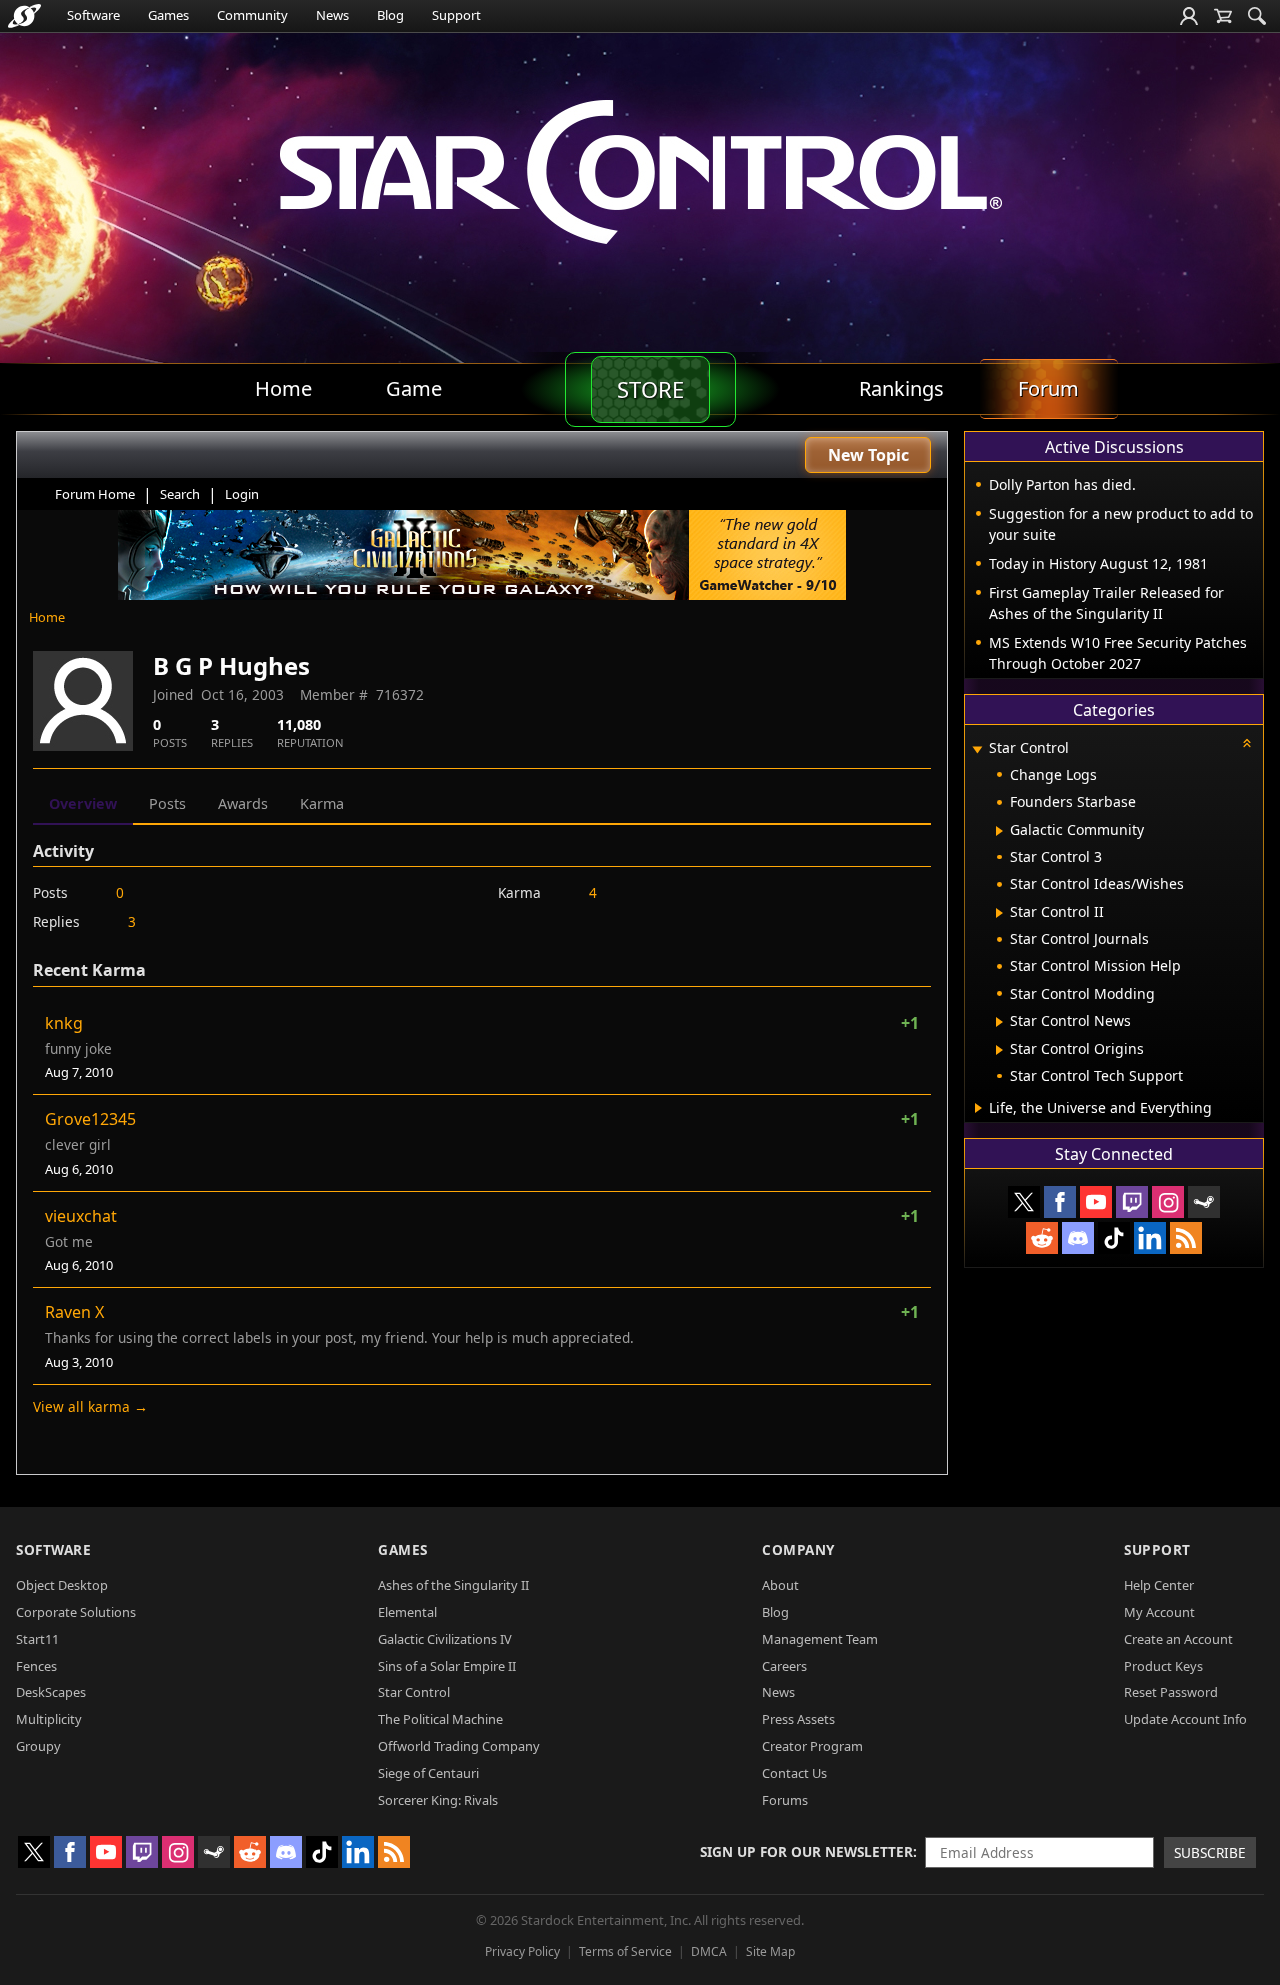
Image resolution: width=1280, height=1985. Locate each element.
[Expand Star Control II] (999, 913)
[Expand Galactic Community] (999, 831)
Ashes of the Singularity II (453, 1585)
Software (93, 15)
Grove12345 (90, 1119)
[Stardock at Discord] (1078, 1238)
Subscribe (1210, 1852)
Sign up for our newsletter (806, 1851)
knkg (64, 1023)
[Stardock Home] (24, 16)
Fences (36, 1666)
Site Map (770, 1951)
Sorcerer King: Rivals (438, 1800)
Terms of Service (625, 1951)
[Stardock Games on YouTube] (1096, 1202)
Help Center (1159, 1585)
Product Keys (1163, 1666)
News (332, 15)
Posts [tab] (167, 803)
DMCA (709, 1951)
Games (168, 15)
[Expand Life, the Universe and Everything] (978, 1108)
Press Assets (798, 1719)
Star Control (414, 1692)
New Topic (868, 455)
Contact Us (794, 1773)
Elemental (407, 1612)
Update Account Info (1185, 1719)
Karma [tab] (322, 803)
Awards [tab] (243, 803)
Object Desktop (62, 1585)
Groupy (38, 1746)
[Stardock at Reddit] (1042, 1238)
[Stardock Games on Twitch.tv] (1132, 1202)
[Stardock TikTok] (1114, 1238)
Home (47, 617)
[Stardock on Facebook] (1060, 1202)
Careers (784, 1666)
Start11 (37, 1639)
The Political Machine (440, 1719)
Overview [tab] (83, 803)
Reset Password (1171, 1692)
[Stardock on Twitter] (1024, 1202)
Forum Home (95, 494)
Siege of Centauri (428, 1773)
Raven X (74, 1312)
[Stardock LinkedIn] (1150, 1238)
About (780, 1585)
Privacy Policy (522, 1951)
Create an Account (1178, 1639)
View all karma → (90, 1406)
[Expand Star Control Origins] (999, 1050)
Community (252, 15)
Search (180, 494)
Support (456, 15)
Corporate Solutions (76, 1612)
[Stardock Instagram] (1168, 1202)
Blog (390, 15)
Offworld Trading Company (459, 1746)
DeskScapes (51, 1692)
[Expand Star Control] (977, 749)
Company (798, 1549)
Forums (785, 1800)
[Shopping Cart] (1223, 16)
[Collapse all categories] (1247, 743)
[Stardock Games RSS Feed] (1186, 1238)
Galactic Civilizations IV (445, 1639)
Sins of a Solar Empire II (447, 1666)
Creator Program (812, 1746)
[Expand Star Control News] (999, 1022)
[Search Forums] (1257, 16)
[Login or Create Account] (1189, 16)
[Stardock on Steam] (1204, 1202)
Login (242, 494)
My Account (1159, 1612)
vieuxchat (81, 1216)
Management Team (820, 1639)
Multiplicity (49, 1719)
